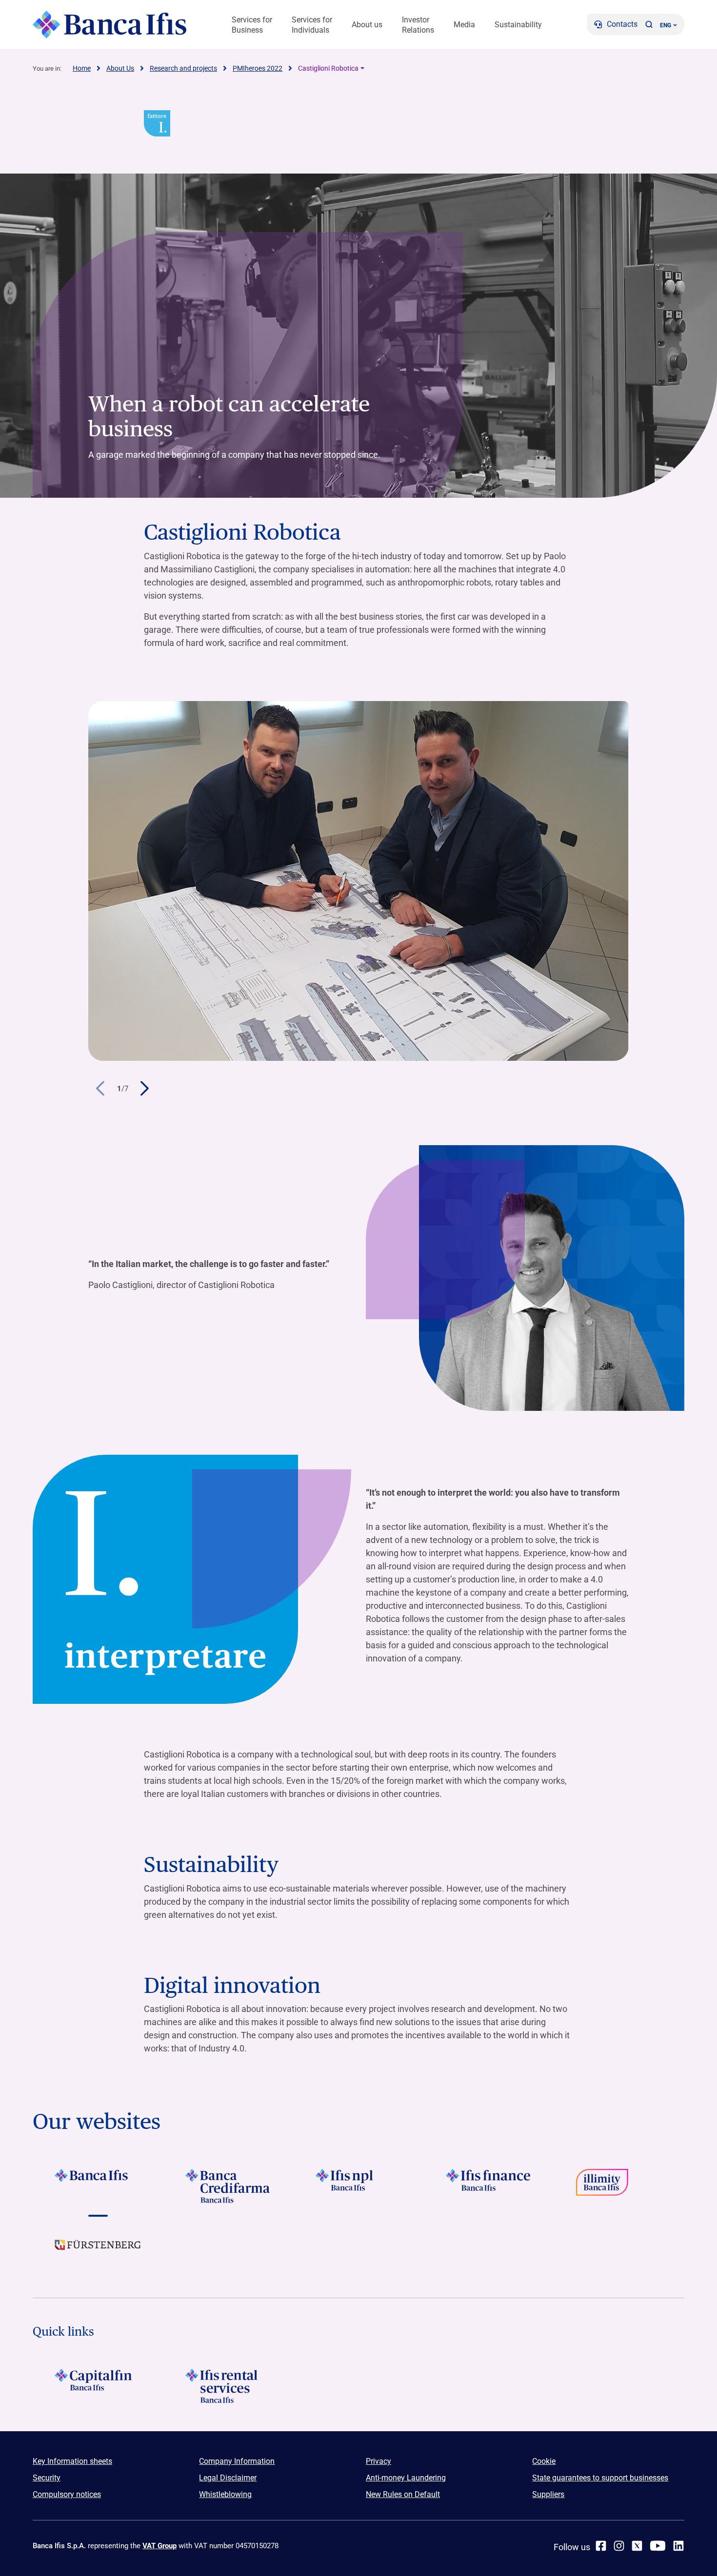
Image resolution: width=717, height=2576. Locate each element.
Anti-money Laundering (406, 2478)
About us (367, 25)
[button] (649, 24)
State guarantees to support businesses (600, 2478)
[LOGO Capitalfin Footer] (98, 2386)
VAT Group (159, 2546)
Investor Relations (418, 25)
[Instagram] (619, 2546)
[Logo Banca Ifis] (110, 24)
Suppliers (548, 2494)
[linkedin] (678, 2546)
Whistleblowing (225, 2494)
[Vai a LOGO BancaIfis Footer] (98, 2186)
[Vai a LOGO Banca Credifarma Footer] (228, 2186)
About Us (120, 68)
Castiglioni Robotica (328, 68)
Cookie (544, 2461)
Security (47, 2478)
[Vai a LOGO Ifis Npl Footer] (358, 2186)
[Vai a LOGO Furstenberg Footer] (98, 2252)
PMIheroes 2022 (258, 68)
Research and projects (183, 68)
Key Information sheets (72, 2461)
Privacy (378, 2461)
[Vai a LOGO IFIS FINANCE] (489, 2186)
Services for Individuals (312, 25)
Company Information (237, 2461)
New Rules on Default (403, 2494)
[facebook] (601, 2546)
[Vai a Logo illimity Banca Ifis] (619, 2186)
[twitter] (637, 2546)
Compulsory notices (67, 2494)
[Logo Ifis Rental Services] (228, 2386)
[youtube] (658, 2546)
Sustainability (518, 25)
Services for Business (252, 25)
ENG (666, 25)
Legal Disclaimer (228, 2478)
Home (82, 68)
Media (464, 25)
